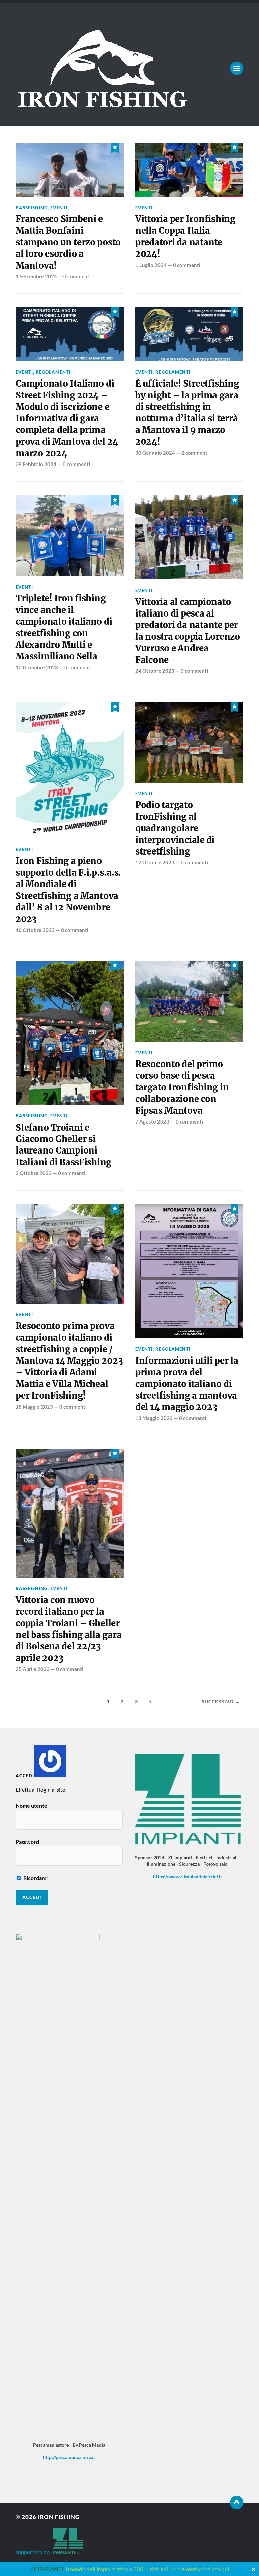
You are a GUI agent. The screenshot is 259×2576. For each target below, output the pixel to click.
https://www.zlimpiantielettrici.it (188, 1876)
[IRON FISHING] (129, 68)
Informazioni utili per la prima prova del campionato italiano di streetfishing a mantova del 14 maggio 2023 (187, 1384)
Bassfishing (32, 208)
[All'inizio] (237, 2503)
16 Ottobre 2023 (35, 930)
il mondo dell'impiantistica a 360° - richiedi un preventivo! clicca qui (147, 2569)
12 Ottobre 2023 (155, 862)
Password (27, 1842)
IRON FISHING (59, 2517)
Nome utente (31, 1806)
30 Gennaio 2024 (155, 453)
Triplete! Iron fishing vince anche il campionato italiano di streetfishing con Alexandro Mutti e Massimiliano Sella (64, 627)
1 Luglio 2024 (151, 265)
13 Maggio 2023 (154, 1418)
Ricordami (35, 1878)
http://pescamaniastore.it (69, 2457)
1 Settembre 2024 (36, 276)
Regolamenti (53, 372)
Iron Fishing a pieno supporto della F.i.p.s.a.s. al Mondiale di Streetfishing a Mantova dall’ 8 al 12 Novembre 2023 (68, 890)
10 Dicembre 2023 (37, 667)
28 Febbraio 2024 (36, 464)
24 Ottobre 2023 (155, 671)
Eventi (59, 208)
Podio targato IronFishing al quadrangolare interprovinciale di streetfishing (175, 828)
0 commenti (77, 276)
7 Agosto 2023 (152, 1121)
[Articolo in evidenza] (115, 147)
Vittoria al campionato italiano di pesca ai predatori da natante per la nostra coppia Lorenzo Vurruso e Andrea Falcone (188, 631)
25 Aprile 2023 (33, 1669)
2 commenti (195, 453)
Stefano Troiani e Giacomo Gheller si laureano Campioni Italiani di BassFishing (63, 1145)
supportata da (34, 2552)
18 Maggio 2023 (34, 1407)
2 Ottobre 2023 (34, 1173)
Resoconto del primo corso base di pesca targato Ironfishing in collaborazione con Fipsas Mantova (182, 1087)
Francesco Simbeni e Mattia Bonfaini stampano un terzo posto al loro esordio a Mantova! (68, 242)
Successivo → (221, 1702)
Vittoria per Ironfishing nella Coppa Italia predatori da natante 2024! (185, 236)
